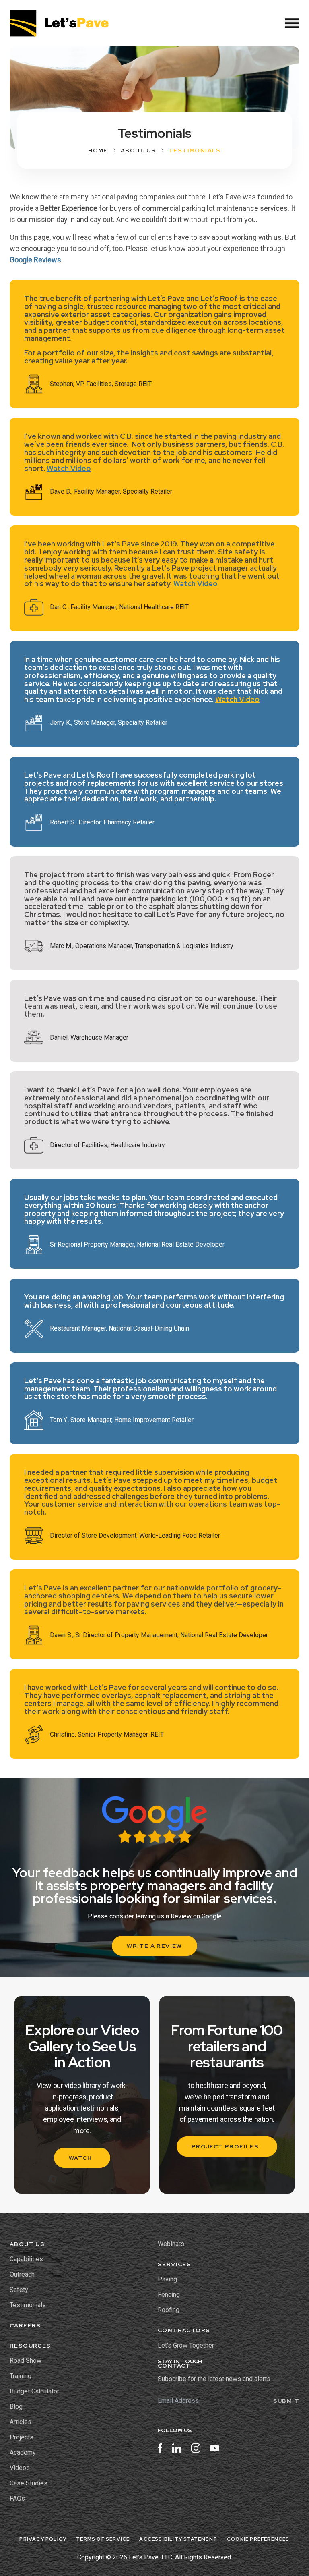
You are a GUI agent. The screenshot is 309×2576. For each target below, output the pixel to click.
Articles (21, 2422)
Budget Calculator (34, 2391)
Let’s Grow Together (186, 2345)
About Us (138, 150)
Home (98, 150)
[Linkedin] (177, 2449)
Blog (16, 2407)
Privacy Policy (43, 2539)
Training (21, 2376)
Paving (167, 2279)
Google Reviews (35, 260)
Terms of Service (103, 2539)
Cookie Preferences (258, 2539)
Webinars (171, 2244)
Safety (19, 2290)
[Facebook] (160, 2449)
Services (174, 2264)
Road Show (26, 2361)
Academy (23, 2452)
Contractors (184, 2330)
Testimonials (28, 2305)
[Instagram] (196, 2449)
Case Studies (29, 2483)
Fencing (169, 2295)
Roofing (169, 2310)
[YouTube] (215, 2449)
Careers (25, 2325)
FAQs (17, 2498)
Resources (30, 2346)
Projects (22, 2437)
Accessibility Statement (178, 2539)
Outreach (22, 2274)
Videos (20, 2468)
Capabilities (26, 2259)
